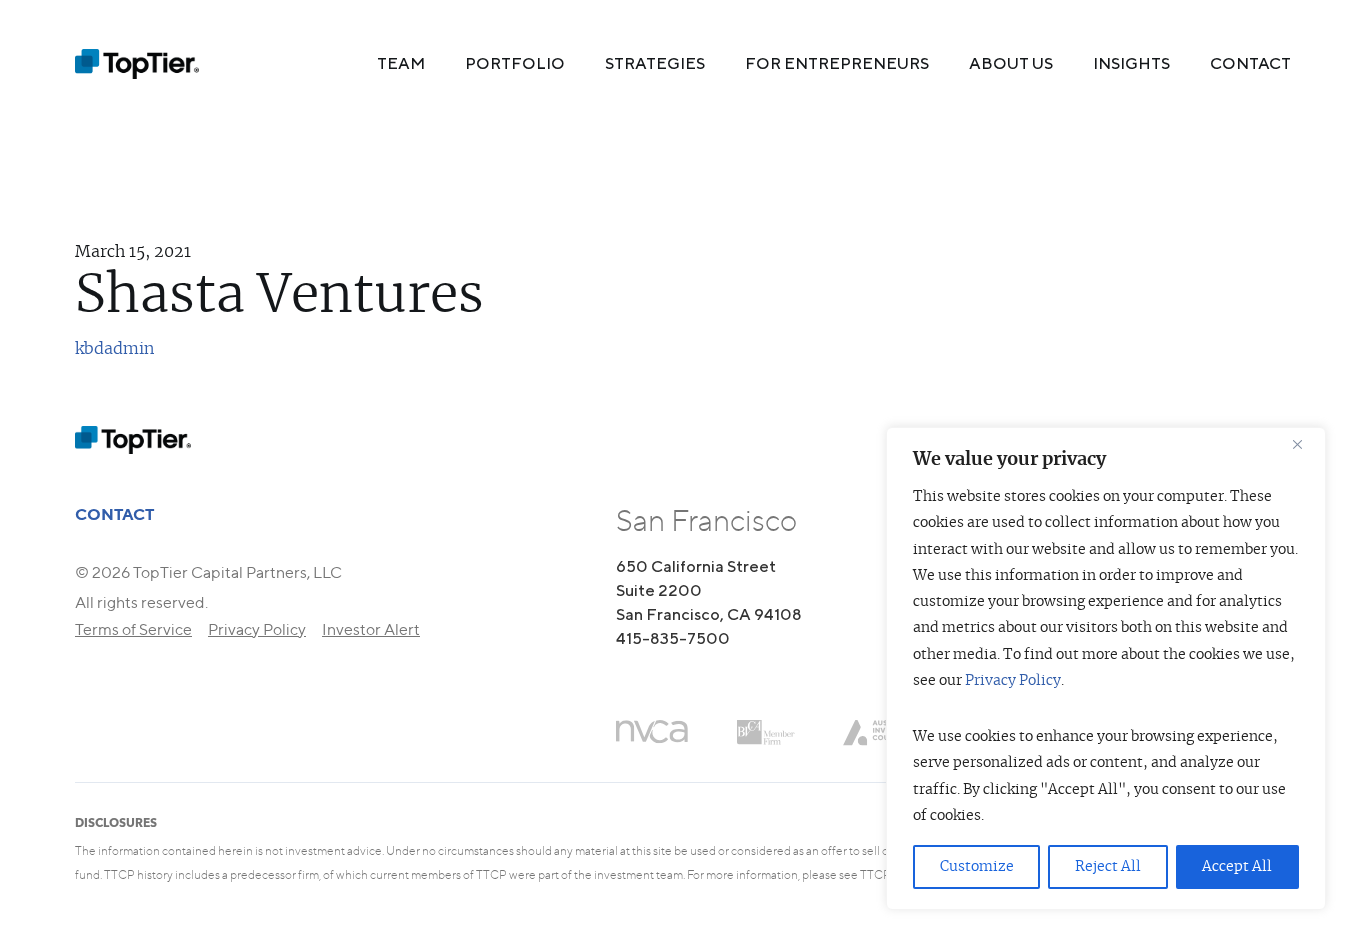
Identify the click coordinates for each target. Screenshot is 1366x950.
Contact (1250, 63)
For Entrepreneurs (837, 63)
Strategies (655, 63)
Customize (977, 867)
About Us (1011, 63)
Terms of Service (133, 629)
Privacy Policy (1013, 681)
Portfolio (515, 63)
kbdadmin (114, 349)
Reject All (1108, 867)
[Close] (1305, 444)
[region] (1106, 668)
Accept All (1237, 867)
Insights (1131, 63)
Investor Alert (371, 629)
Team (401, 63)
